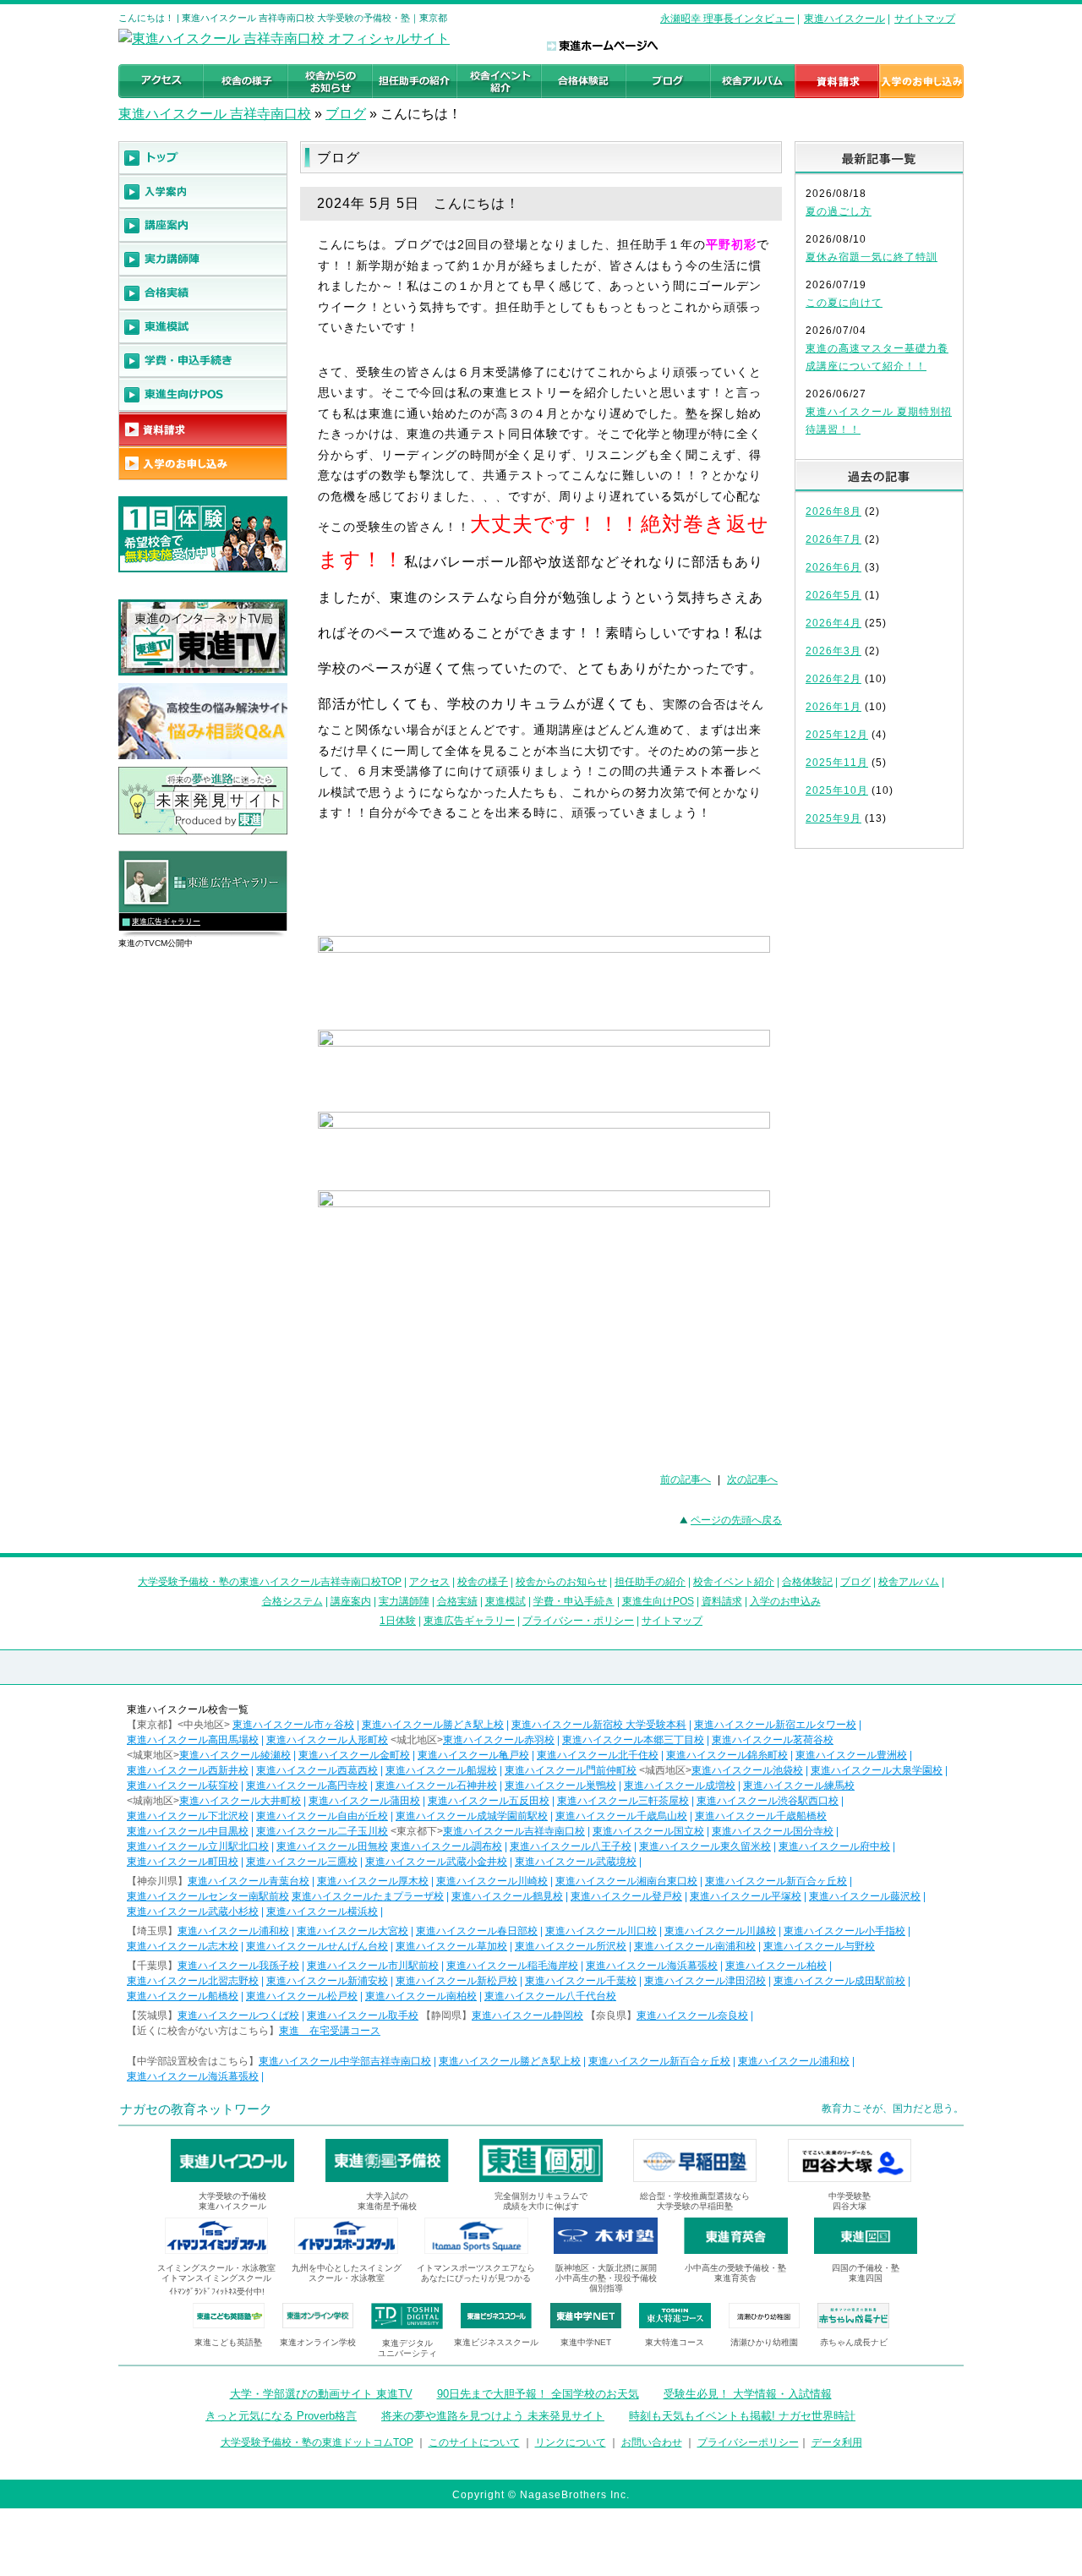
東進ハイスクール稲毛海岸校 (512, 1966)
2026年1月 (833, 707)
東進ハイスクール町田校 (183, 1862)
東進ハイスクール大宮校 (352, 1931)
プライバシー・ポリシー (578, 1621)
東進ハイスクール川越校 (720, 1931)
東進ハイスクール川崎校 (492, 1881)
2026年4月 (833, 623)
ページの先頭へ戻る (736, 1520)
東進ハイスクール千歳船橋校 (761, 1816)
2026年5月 (833, 595)
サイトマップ (925, 19)
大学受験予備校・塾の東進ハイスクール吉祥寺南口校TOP (270, 1582)
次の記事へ (752, 1479)
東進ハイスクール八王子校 (571, 1846)
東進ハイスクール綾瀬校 (235, 1755)
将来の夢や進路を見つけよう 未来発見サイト (493, 2416)
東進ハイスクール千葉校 (581, 1981)
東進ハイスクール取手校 (363, 2015)
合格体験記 (807, 1582)
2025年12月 (837, 735)
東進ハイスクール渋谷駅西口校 (768, 1801)
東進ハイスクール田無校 (332, 1846)
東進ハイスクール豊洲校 (851, 1755)
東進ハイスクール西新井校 (188, 1770)
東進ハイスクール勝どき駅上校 (433, 1725)
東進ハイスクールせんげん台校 (317, 1946)
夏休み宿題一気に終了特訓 (872, 257)
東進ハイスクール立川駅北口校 (198, 1846)
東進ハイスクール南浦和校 (695, 1946)
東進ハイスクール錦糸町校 (727, 1755)
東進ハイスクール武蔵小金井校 (436, 1862)
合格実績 (457, 1601)
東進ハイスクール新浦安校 (327, 1981)
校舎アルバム (909, 1582)
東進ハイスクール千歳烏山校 (621, 1816)
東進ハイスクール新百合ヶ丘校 (776, 1881)
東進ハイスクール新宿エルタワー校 (775, 1725)
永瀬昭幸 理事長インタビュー (727, 19)
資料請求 (722, 1601)
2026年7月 (833, 539)
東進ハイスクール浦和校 (233, 1931)
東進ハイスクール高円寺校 (307, 1786)
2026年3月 (833, 651)
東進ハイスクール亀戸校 (473, 1755)
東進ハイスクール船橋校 (183, 1996)
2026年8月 (833, 511)
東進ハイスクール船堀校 (441, 1770)
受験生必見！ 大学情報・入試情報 (748, 2394)
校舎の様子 (483, 1582)
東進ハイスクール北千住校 (598, 1755)
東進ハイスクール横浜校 (322, 1911)
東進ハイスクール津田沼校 (705, 1981)
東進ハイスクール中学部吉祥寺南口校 (345, 2061)
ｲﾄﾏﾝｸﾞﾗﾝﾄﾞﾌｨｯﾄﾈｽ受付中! (217, 2292)
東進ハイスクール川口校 (601, 1931)
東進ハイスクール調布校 (446, 1846)
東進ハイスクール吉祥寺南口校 (514, 1831)
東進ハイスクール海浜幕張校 (652, 1966)
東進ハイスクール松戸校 (302, 1996)
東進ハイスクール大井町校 (240, 1801)
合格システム (292, 1601)
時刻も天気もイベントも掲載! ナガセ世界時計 (742, 2416)
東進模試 (505, 1601)
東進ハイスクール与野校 (819, 1946)
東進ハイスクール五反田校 (489, 1801)
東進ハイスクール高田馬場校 (193, 1740)
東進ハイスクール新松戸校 (456, 1981)
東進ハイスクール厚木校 (373, 1881)
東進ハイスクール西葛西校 (317, 1770)
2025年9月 (833, 818)
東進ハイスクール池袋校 (747, 1770)
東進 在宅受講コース (330, 2031)
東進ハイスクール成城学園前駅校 (472, 1816)
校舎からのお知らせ (561, 1582)
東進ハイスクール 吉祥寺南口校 (215, 114)
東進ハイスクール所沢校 (571, 1946)
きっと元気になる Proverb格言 (281, 2416)
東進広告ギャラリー (166, 922)
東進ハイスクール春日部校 (477, 1931)
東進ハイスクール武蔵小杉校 (193, 1911)
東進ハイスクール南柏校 (421, 1996)
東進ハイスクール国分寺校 (773, 1831)
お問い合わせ (652, 2442)
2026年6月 (833, 567)
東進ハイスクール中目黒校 (188, 1831)
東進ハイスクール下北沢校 (188, 1816)
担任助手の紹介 (650, 1582)
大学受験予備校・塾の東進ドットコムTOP (317, 2442)
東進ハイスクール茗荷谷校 (773, 1740)
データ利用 (837, 2442)
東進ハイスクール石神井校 (436, 1786)
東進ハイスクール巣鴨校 (560, 1786)
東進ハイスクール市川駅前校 (373, 1966)
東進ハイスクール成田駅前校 (839, 1981)
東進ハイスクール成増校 (680, 1786)
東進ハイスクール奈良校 (692, 2015)
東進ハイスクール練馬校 (799, 1786)
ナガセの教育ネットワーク (196, 2109)
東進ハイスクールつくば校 (238, 2015)
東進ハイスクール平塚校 (746, 1896)
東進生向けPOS (658, 1601)
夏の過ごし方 (839, 211)
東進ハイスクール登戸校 (626, 1896)
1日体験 (398, 1621)
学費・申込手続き (574, 1601)
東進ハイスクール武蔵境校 (576, 1862)
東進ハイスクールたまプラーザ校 (368, 1896)
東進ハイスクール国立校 (648, 1831)
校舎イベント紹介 (734, 1582)
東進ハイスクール (844, 19)
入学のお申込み (785, 1601)
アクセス (429, 1582)
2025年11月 (837, 763)
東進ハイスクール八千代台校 (550, 1996)
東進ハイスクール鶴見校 (507, 1896)
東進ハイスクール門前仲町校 (571, 1770)
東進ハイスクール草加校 (451, 1946)
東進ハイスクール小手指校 (844, 1931)
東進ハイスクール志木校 (183, 1946)
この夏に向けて (844, 303)
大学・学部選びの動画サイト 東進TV (321, 2394)
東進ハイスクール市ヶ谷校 (293, 1725)
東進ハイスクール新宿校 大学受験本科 (599, 1725)
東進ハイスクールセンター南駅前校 (208, 1896)
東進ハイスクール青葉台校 (249, 1881)
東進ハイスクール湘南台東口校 (626, 1881)
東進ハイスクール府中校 (834, 1846)
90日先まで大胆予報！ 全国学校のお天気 (538, 2394)
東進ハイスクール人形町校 (327, 1740)
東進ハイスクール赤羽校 (499, 1740)
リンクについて (571, 2442)
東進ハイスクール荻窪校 (183, 1786)
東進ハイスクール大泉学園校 (877, 1770)
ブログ (346, 114)
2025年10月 (837, 790)
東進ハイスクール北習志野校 (193, 1981)
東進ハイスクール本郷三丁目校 (633, 1740)
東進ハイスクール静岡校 (527, 2015)
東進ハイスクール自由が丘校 (322, 1816)
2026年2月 (833, 679)
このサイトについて (474, 2442)
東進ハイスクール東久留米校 (705, 1846)
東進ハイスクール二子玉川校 (322, 1831)
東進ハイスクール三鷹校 (302, 1862)
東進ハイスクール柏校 (776, 1966)
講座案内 (351, 1601)
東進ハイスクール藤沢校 (865, 1896)
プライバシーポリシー (748, 2442)
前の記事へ (686, 1479)
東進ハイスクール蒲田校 (364, 1801)
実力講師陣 (404, 1601)
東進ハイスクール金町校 (354, 1755)
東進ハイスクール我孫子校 (238, 1966)
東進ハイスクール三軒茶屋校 (623, 1801)
